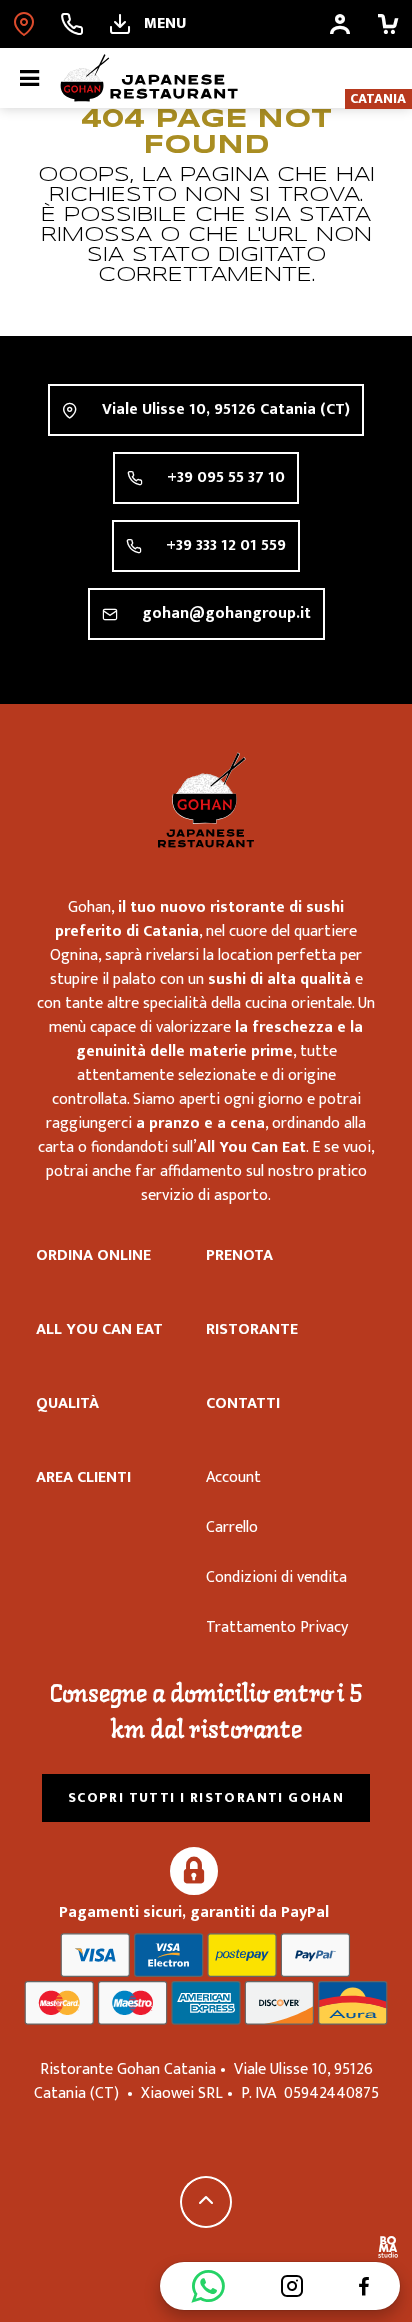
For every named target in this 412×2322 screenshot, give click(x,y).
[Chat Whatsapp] (208, 2286)
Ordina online (93, 1255)
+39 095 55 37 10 (226, 477)
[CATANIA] (24, 24)
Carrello (232, 1527)
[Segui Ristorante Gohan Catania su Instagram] (292, 2286)
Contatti (243, 1403)
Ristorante (252, 1329)
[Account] (340, 24)
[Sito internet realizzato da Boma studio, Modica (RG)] (388, 2250)
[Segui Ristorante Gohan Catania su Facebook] (364, 2286)
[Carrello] (388, 24)
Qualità (67, 1403)
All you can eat (99, 1329)
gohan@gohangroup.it (226, 613)
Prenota (239, 1255)
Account (233, 1477)
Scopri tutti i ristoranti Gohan (206, 1797)
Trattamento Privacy (277, 1627)
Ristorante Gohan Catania (206, 800)
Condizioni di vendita (276, 1577)
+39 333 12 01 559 (226, 545)
